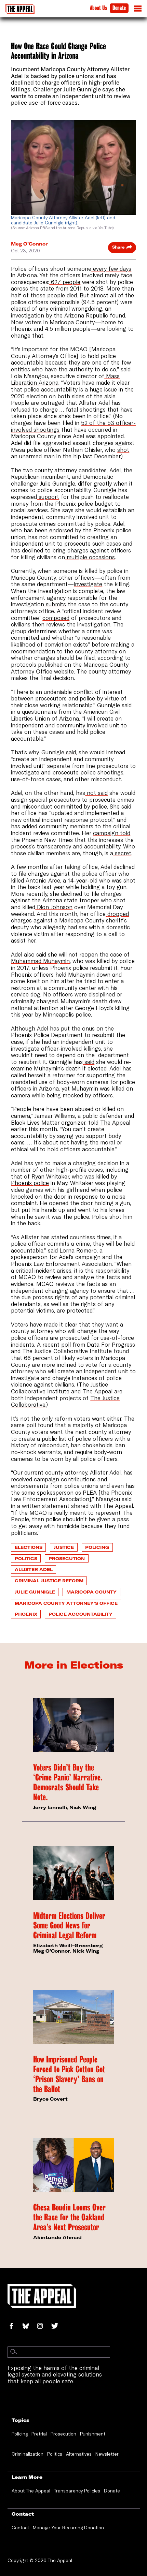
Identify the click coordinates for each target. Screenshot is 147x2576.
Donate (119, 8)
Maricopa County (91, 1592)
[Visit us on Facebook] (15, 2327)
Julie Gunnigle (35, 1592)
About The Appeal (31, 2491)
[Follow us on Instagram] (44, 2327)
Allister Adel (34, 1569)
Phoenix (26, 1614)
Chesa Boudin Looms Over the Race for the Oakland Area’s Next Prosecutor (69, 2217)
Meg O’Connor (29, 244)
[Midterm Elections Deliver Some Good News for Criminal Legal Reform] (74, 1873)
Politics (26, 1558)
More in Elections (74, 1665)
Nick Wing (83, 1807)
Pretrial (39, 2434)
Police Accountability (81, 1614)
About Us (98, 8)
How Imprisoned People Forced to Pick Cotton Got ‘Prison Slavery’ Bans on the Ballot (69, 2074)
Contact (20, 2528)
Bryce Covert (50, 2099)
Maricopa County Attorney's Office (66, 1603)
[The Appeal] (20, 9)
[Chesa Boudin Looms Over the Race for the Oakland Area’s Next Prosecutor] (74, 2165)
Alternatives (79, 2454)
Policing (97, 1547)
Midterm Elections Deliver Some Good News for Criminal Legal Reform (69, 1926)
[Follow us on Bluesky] (29, 2327)
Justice (64, 1547)
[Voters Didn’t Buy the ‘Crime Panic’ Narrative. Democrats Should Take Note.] (74, 1725)
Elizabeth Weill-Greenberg (68, 1945)
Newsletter (107, 2454)
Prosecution (67, 1558)
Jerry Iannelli (50, 1807)
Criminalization (28, 2454)
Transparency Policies (77, 2491)
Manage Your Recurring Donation (68, 2528)
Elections (29, 1547)
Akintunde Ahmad (57, 2237)
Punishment (93, 2434)
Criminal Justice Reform (49, 1581)
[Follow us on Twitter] (57, 2327)
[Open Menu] (138, 10)
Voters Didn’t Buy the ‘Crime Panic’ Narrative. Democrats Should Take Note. (68, 1782)
